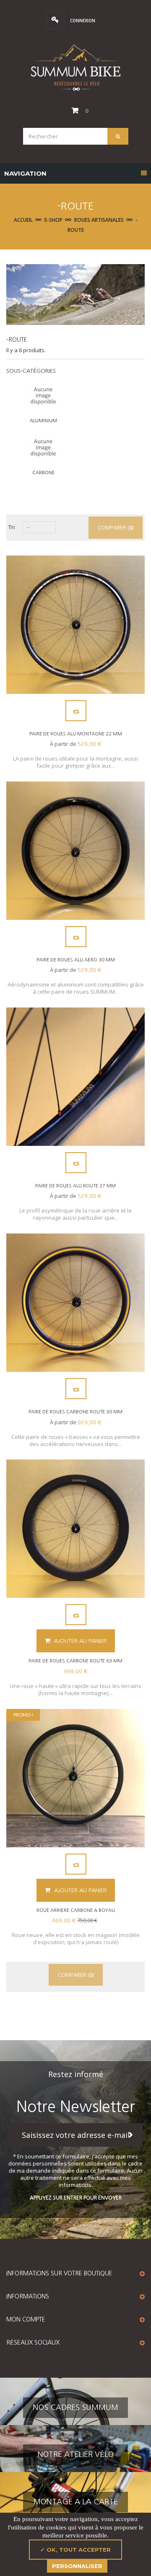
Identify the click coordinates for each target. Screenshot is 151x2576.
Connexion (82, 21)
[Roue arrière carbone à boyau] (75, 1778)
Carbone (43, 473)
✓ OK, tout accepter (75, 2550)
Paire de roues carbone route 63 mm (75, 1661)
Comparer (76, 711)
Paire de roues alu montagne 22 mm (76, 734)
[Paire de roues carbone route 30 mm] (75, 1303)
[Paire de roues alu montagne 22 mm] (75, 625)
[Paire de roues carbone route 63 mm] (75, 1529)
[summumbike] (75, 68)
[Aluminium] (43, 396)
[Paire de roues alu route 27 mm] (75, 1077)
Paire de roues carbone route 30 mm (75, 1412)
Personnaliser (77, 2566)
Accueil (23, 220)
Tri (12, 527)
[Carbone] (43, 448)
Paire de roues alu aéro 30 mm (76, 960)
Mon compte (26, 2319)
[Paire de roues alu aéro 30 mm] (75, 851)
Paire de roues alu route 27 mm (75, 1186)
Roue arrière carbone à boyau (76, 1910)
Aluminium (43, 421)
